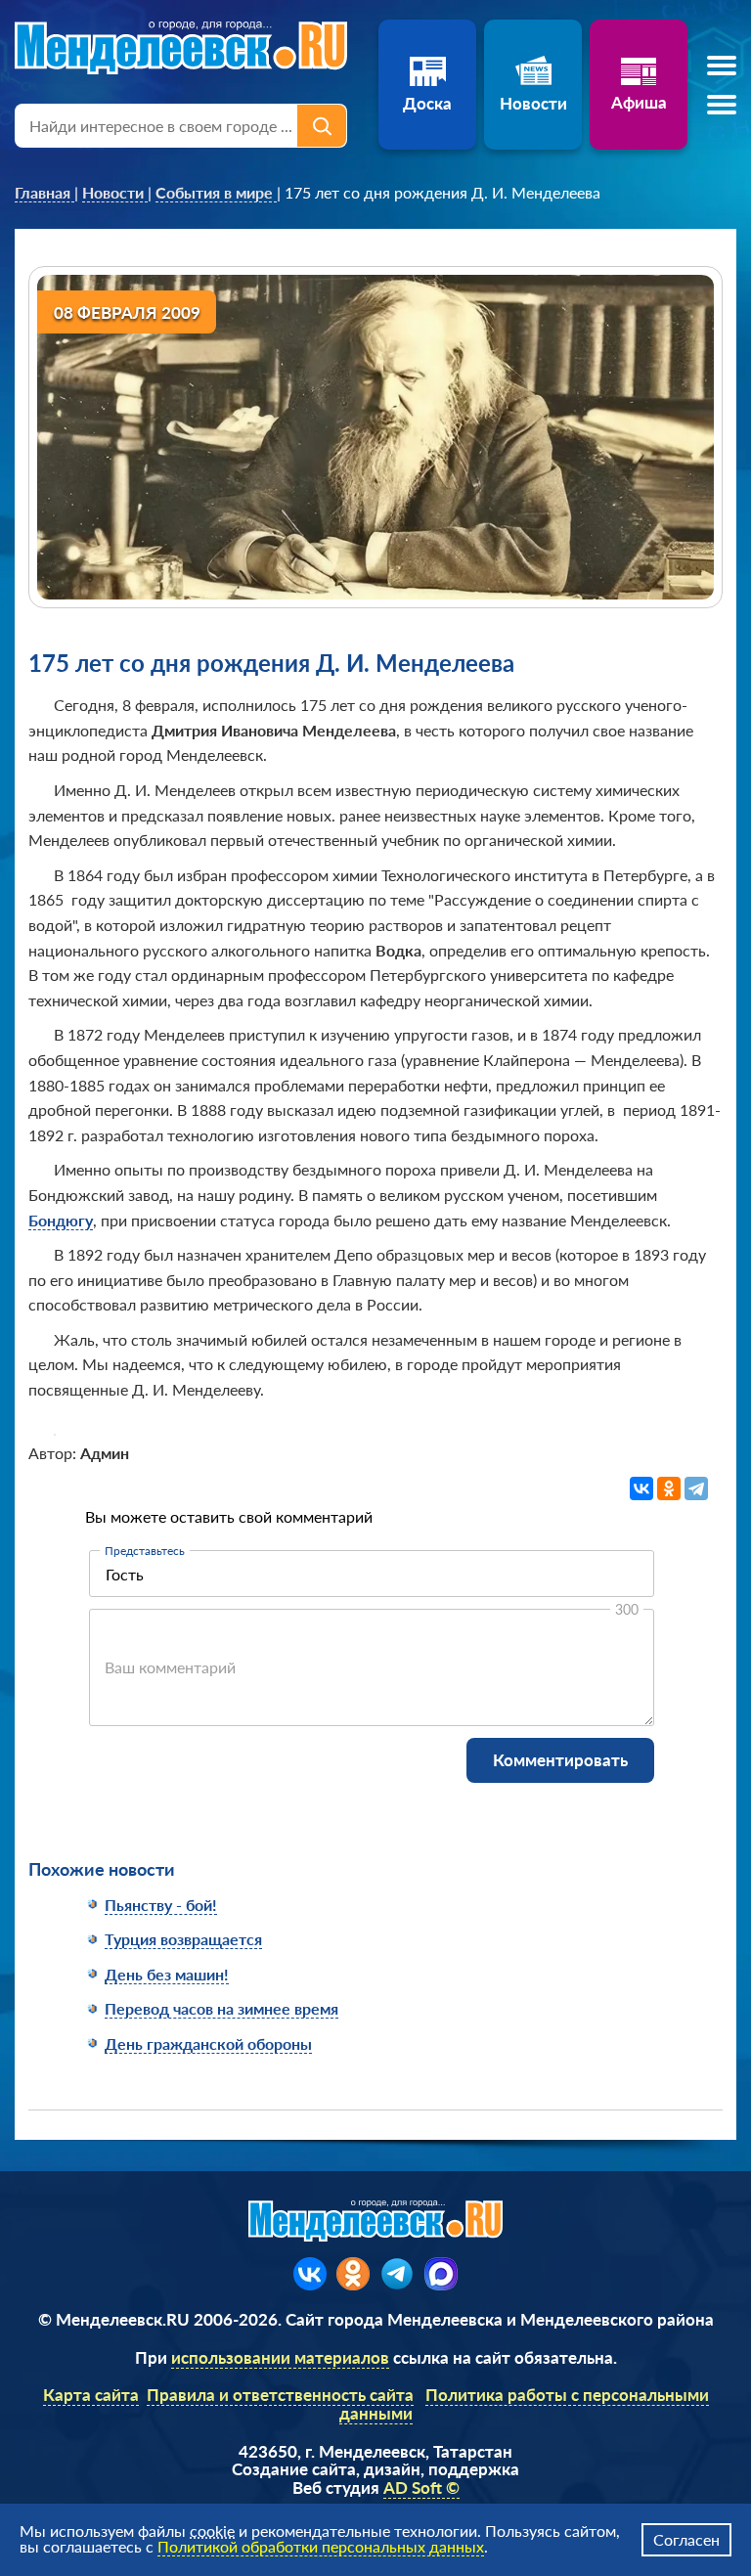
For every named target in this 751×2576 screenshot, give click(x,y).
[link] (44, 193)
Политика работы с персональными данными (524, 2404)
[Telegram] (696, 1488)
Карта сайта (91, 2395)
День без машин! (167, 1974)
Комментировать (560, 1760)
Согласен (686, 2539)
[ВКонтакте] (641, 1488)
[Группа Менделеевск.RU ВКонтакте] (310, 2274)
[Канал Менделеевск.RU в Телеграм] (397, 2274)
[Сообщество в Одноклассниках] (353, 2274)
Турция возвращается (183, 1939)
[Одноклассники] (669, 1488)
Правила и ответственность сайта (280, 2395)
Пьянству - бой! (161, 1905)
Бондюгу (61, 1220)
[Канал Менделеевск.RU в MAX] (441, 2274)
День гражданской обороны (208, 2043)
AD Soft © (421, 2487)
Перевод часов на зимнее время (221, 2008)
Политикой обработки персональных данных (321, 2546)
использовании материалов (280, 2357)
